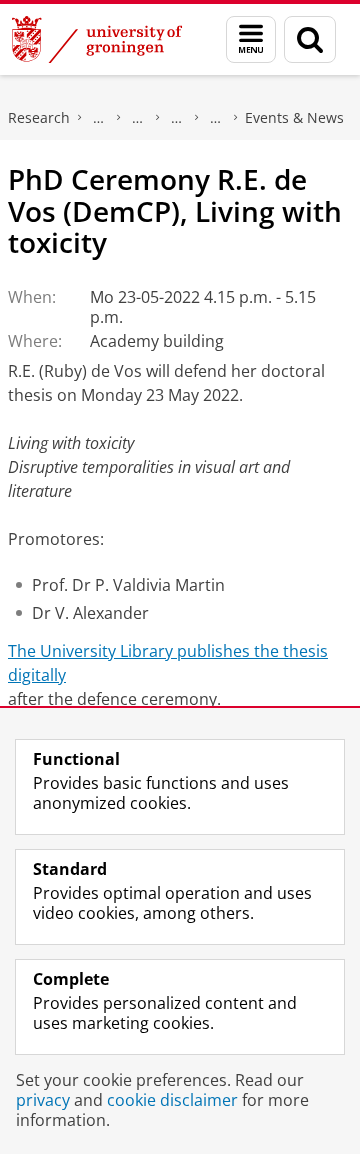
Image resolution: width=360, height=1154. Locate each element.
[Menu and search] (251, 39)
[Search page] (310, 39)
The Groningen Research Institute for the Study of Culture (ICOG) (99, 118)
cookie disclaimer (172, 1100)
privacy (43, 1100)
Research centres (177, 118)
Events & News (294, 117)
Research (39, 117)
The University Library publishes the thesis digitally (168, 663)
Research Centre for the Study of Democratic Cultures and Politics (216, 118)
